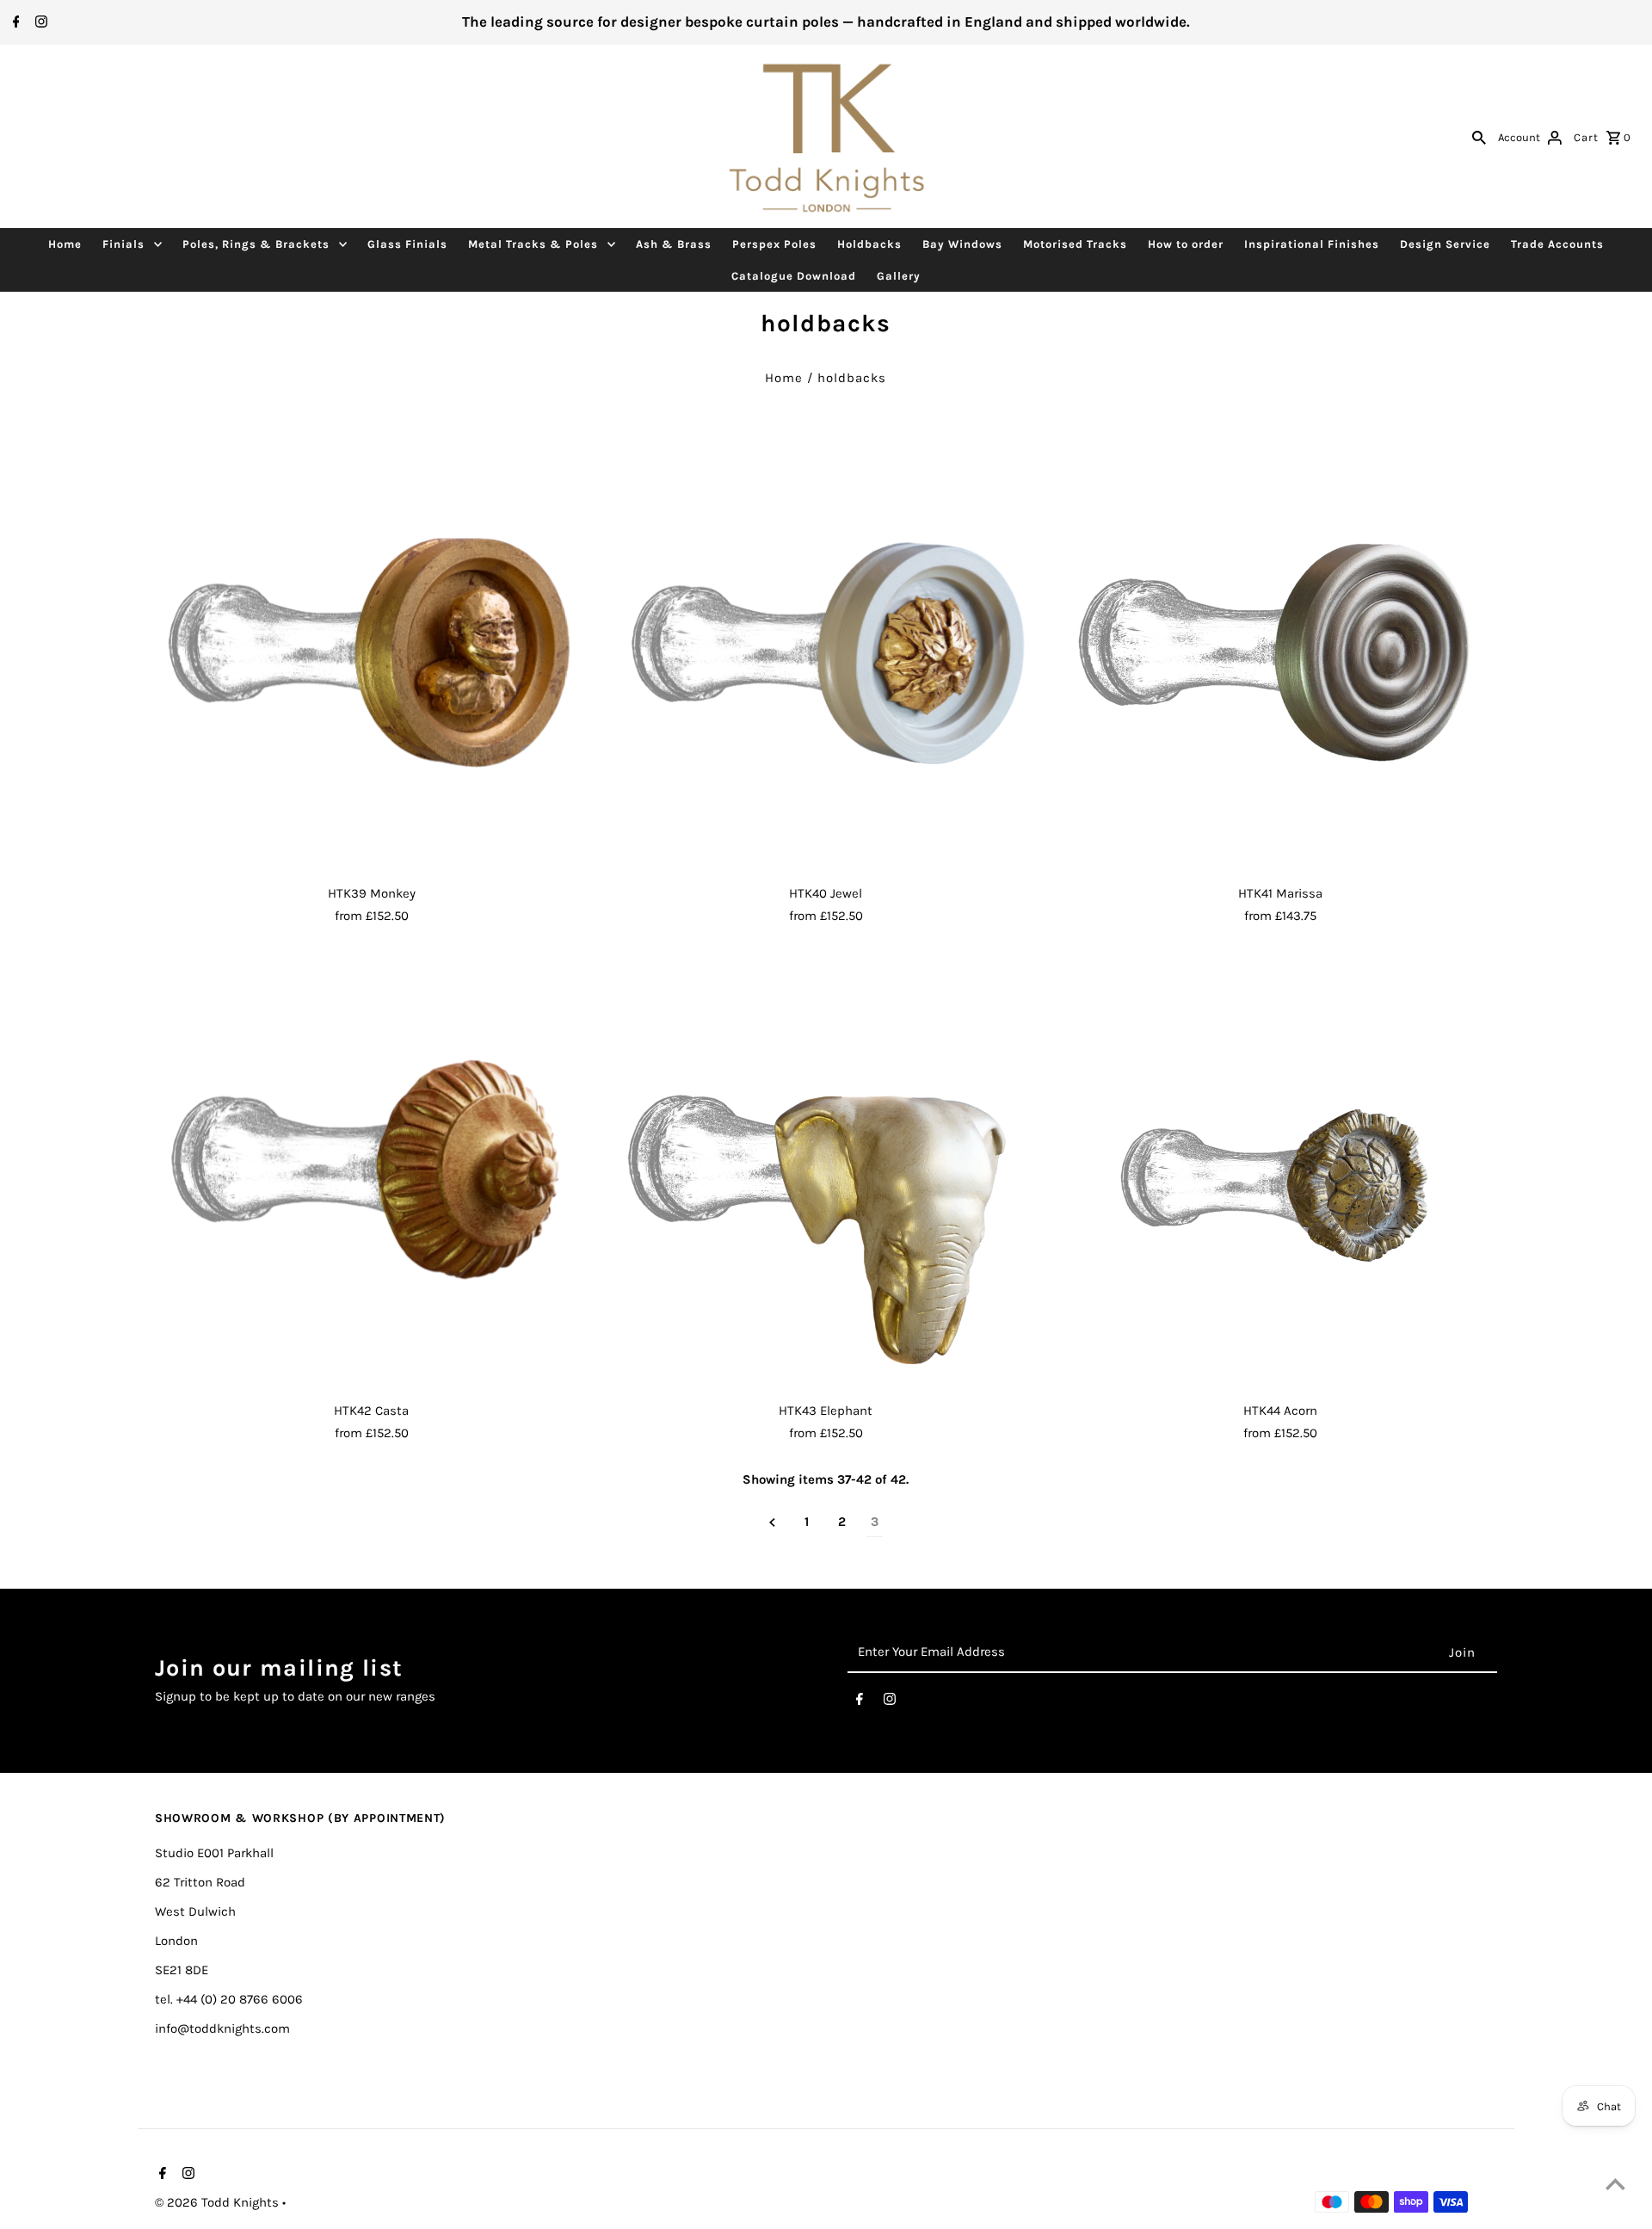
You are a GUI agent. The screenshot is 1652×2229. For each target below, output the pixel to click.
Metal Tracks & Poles (533, 244)
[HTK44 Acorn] (1281, 1177)
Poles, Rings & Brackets (256, 244)
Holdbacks (869, 244)
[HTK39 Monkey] (371, 661)
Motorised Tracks (1075, 244)
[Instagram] (39, 23)
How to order (1186, 244)
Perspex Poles (774, 244)
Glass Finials (407, 244)
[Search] (1479, 137)
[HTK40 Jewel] (826, 661)
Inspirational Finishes (1312, 244)
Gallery (899, 276)
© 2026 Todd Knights (219, 2202)
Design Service (1445, 244)
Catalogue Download (794, 276)
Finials (123, 244)
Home (65, 244)
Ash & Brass (674, 244)
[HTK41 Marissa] (1281, 661)
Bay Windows (962, 244)
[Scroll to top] (1615, 2184)
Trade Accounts (1557, 244)
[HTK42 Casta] (371, 1177)
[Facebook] (14, 23)
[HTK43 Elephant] (826, 1177)
